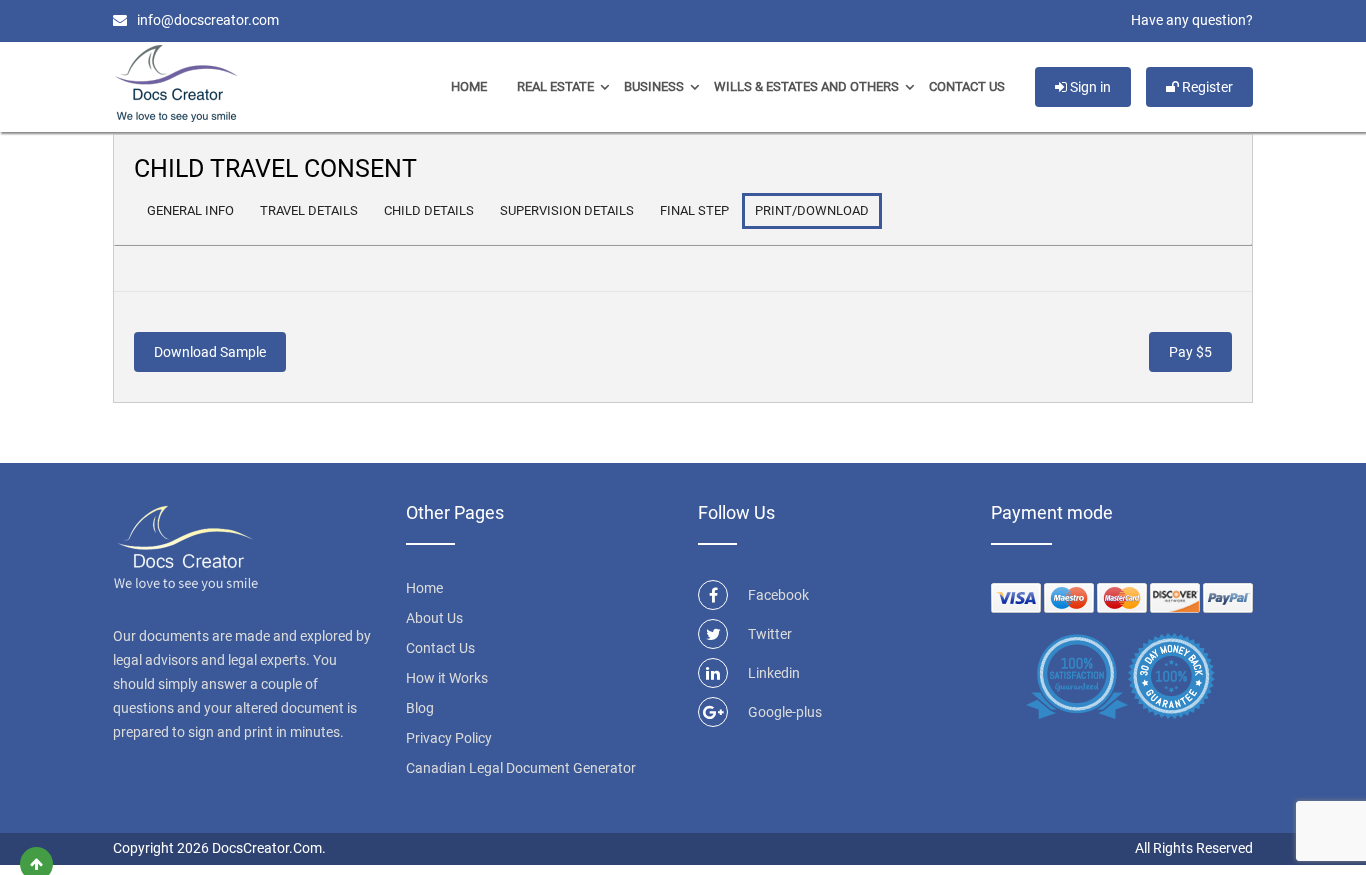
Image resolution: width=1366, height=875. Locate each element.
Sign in (1089, 87)
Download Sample (210, 352)
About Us (434, 618)
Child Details (429, 210)
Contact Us (967, 86)
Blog (420, 708)
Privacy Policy (449, 738)
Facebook (778, 595)
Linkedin (774, 673)
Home (469, 86)
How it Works (447, 678)
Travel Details (309, 210)
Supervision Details (567, 210)
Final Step (694, 210)
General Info (190, 210)
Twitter (770, 634)
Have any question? (1192, 20)
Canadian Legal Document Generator (521, 768)
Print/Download (812, 210)
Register (1206, 87)
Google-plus (785, 712)
